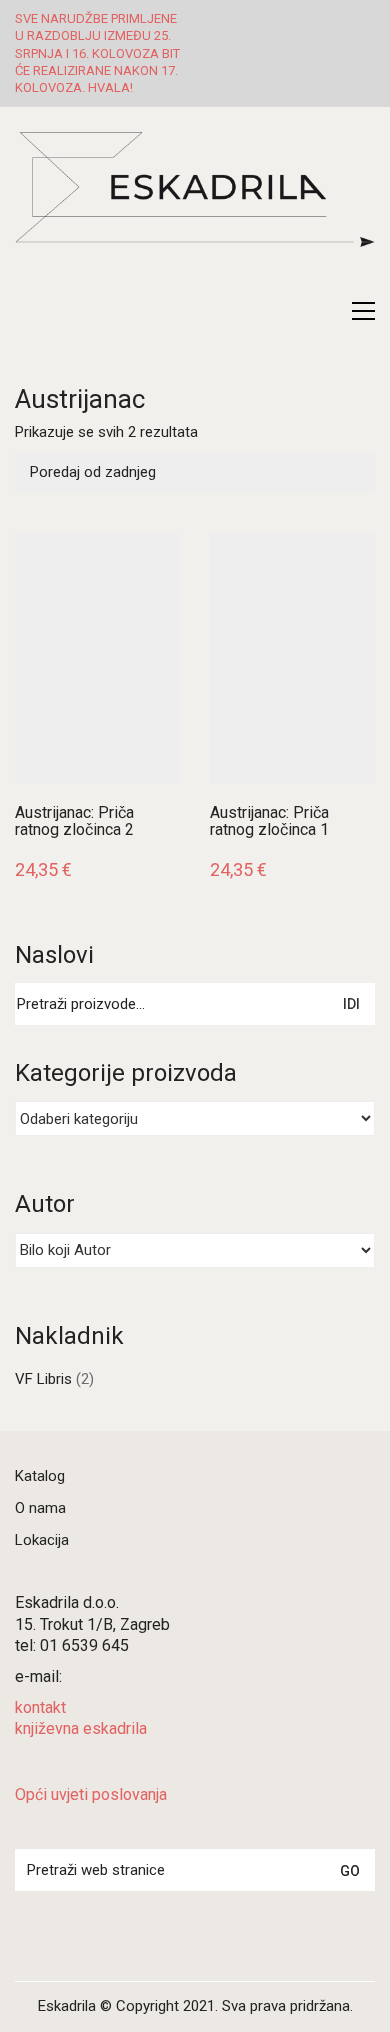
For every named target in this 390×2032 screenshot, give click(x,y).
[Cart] (321, 311)
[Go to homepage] (195, 212)
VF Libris (43, 1379)
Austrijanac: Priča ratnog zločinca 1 (269, 821)
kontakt (40, 1707)
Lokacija (42, 1540)
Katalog (40, 1476)
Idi (351, 1004)
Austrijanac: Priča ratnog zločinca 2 (74, 821)
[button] (363, 311)
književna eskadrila (81, 1728)
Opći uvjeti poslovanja (91, 1794)
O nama (40, 1508)
